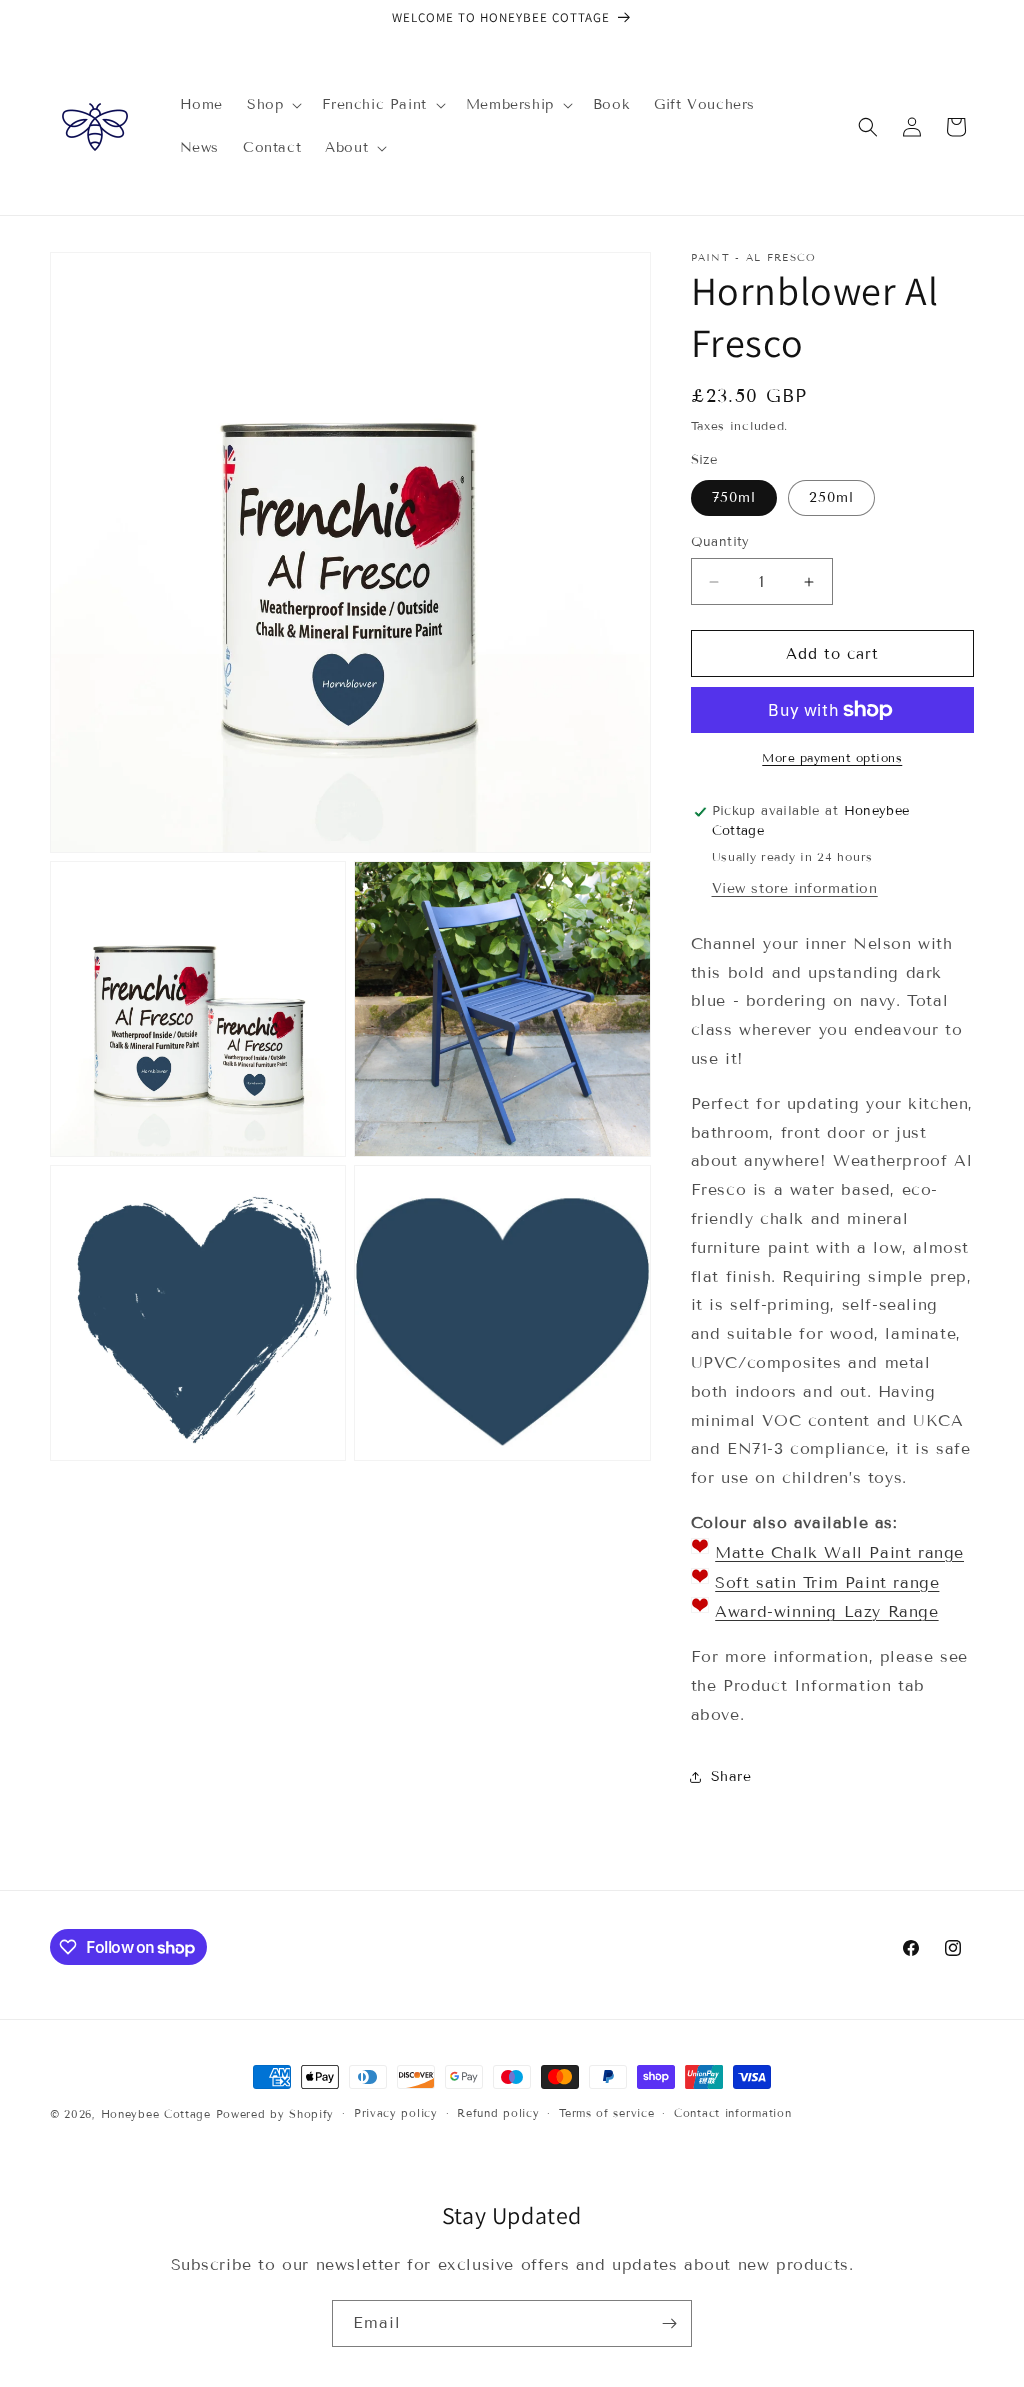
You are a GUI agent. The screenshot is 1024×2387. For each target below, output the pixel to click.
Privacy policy (396, 2113)
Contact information (732, 2113)
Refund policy (498, 2113)
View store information (795, 888)
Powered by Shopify (275, 2114)
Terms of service (606, 2113)
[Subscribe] (669, 2323)
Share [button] (731, 1776)
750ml (734, 497)
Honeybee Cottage (156, 2114)
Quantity (720, 542)
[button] (272, 105)
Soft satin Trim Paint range (827, 1582)
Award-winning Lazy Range (826, 1611)
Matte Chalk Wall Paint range (839, 1552)
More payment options (832, 757)
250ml (831, 497)
